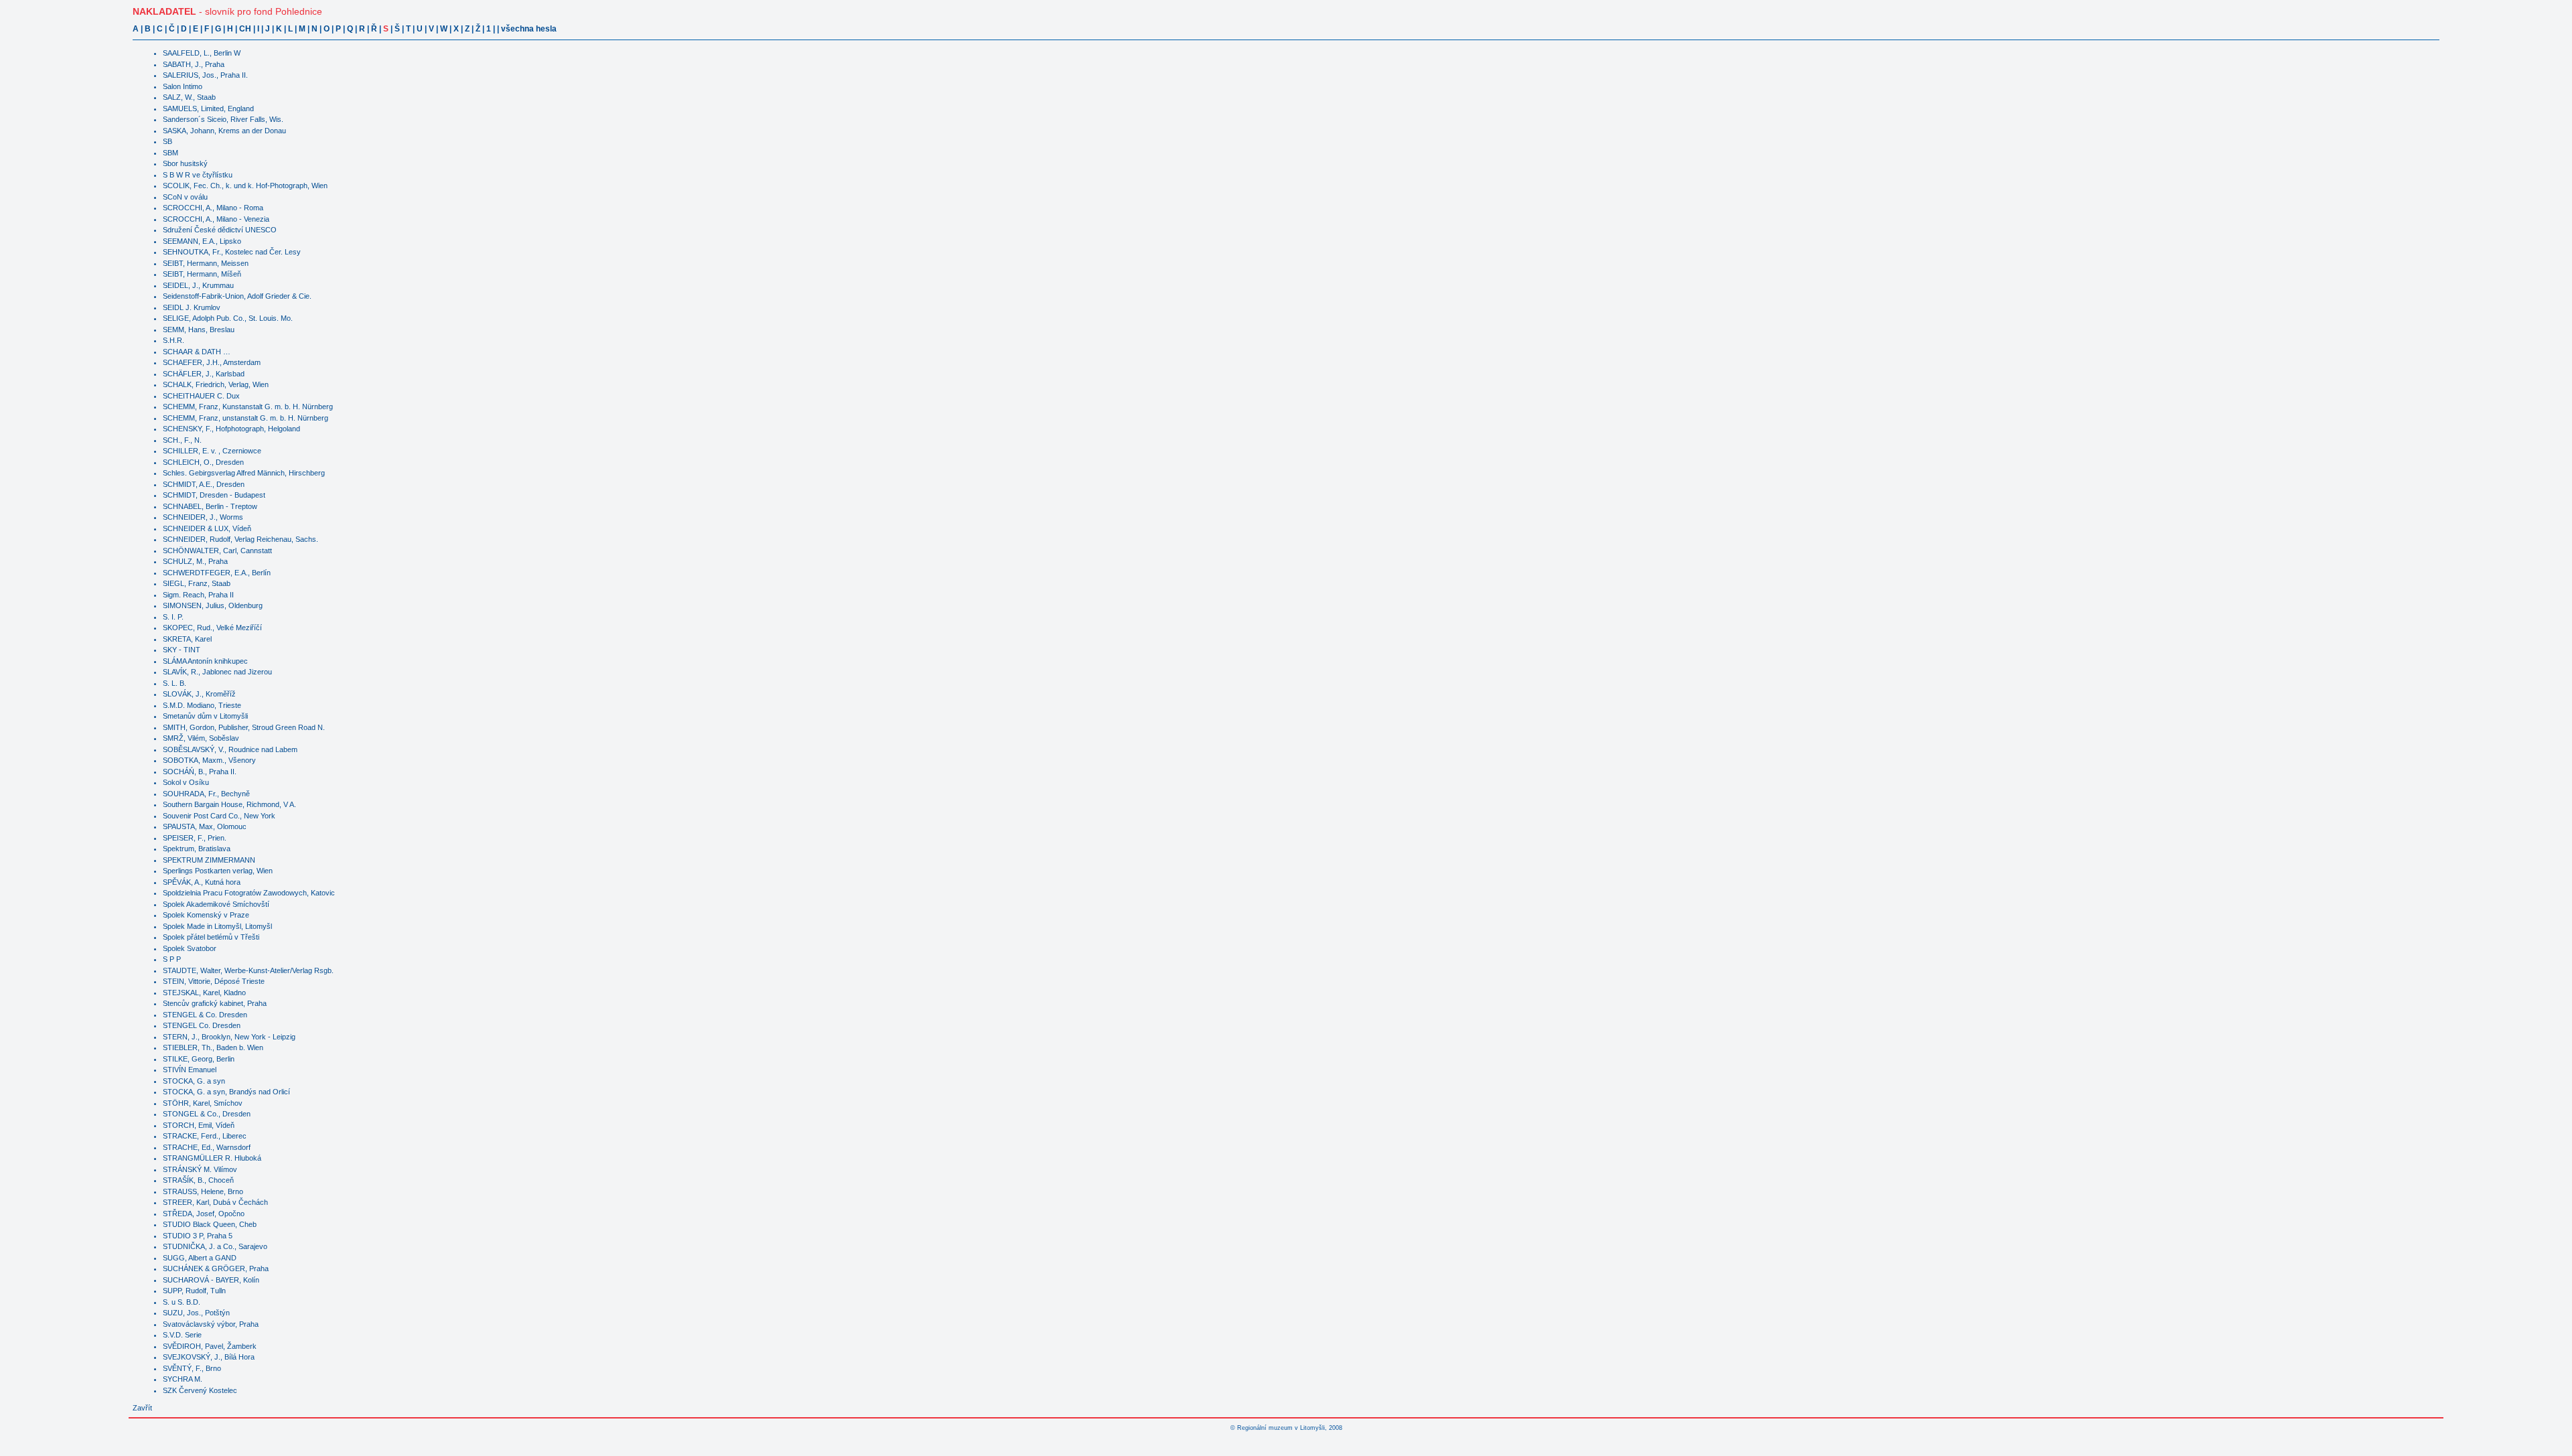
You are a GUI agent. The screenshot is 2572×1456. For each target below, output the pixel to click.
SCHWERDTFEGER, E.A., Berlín (217, 573)
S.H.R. (173, 340)
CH (245, 29)
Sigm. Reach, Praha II (198, 595)
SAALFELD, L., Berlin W (202, 53)
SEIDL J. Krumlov (192, 307)
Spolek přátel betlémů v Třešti (211, 937)
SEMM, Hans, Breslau (199, 330)
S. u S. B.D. (182, 1302)
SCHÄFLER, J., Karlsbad (204, 374)
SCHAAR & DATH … (197, 352)
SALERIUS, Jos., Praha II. (205, 75)
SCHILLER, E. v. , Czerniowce (212, 451)
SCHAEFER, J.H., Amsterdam (212, 362)
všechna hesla (529, 29)
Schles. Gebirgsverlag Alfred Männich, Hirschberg (244, 473)
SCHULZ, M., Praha (195, 561)
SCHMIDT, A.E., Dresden (204, 484)
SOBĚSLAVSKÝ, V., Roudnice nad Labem (230, 749)
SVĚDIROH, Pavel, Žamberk (210, 1346)
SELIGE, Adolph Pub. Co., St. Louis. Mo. (228, 318)
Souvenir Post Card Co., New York (219, 816)
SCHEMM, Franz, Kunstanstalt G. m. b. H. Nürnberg (248, 407)
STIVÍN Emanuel (190, 1070)
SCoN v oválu (185, 197)
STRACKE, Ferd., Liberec (205, 1136)
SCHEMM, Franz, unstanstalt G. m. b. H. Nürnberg (245, 418)
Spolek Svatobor (190, 948)
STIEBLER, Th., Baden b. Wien (213, 1047)
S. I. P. (173, 617)
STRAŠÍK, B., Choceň (198, 1180)
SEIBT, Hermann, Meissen (206, 263)
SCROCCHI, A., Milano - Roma (213, 208)
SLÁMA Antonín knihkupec (205, 661)
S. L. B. (174, 683)
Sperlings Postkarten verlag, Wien (218, 871)
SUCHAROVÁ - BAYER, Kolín (211, 1280)
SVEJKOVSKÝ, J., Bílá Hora (209, 1357)
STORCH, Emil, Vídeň (199, 1125)
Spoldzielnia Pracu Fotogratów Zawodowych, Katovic (249, 893)
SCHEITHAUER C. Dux (201, 396)
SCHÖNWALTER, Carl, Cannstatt (217, 551)
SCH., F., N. (182, 440)
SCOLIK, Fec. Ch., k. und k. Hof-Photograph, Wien (245, 186)
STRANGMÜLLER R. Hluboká (212, 1158)
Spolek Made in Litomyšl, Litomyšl (217, 926)
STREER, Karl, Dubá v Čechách (215, 1202)
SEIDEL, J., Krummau (198, 285)
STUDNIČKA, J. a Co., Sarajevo (215, 1246)
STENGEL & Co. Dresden (205, 1015)
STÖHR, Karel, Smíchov (203, 1103)
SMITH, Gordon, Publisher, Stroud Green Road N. (244, 727)
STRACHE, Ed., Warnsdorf (207, 1147)
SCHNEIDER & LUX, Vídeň (207, 528)
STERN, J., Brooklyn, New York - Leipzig (229, 1037)
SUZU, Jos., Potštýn (196, 1313)
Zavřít (142, 1408)
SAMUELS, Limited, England (208, 108)
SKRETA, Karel (187, 639)
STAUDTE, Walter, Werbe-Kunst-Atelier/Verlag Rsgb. (248, 970)
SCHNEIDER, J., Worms (203, 517)
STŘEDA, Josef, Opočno (204, 1214)
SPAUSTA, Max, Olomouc (205, 826)
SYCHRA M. (183, 1379)
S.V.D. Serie (182, 1335)
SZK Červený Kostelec (200, 1390)
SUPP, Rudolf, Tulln (194, 1291)
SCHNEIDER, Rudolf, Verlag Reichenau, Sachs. (240, 539)
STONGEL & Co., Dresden (207, 1114)
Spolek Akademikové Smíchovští (216, 904)
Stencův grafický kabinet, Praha (215, 1003)
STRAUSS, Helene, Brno (203, 1191)
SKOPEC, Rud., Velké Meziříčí (212, 628)
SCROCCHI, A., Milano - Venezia (216, 219)
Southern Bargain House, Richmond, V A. (229, 804)
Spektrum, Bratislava (197, 849)
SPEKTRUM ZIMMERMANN (209, 860)
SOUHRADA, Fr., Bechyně (206, 794)
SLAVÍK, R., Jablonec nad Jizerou (217, 672)
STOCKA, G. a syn (194, 1081)
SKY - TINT (182, 650)
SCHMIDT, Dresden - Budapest (214, 495)
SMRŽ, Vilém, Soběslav (201, 738)
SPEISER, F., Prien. (195, 838)
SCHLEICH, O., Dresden (203, 462)
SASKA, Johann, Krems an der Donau (224, 131)
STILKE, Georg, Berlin (199, 1059)
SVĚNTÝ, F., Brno (192, 1368)
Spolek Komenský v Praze (206, 915)
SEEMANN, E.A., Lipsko (202, 241)
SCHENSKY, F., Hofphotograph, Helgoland (231, 429)
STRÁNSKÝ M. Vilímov (200, 1169)
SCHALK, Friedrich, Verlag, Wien (216, 384)
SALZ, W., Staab (189, 97)
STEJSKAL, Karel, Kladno (204, 993)
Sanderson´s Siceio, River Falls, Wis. (223, 119)
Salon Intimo (183, 86)
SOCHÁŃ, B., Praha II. (200, 772)
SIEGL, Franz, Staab (197, 583)
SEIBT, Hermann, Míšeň (202, 274)
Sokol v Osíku (186, 782)
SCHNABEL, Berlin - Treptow (210, 506)
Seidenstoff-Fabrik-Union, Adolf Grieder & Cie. (237, 296)
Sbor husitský (185, 163)
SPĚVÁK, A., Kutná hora (202, 882)
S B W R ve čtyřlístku (198, 175)
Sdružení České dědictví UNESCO (220, 230)
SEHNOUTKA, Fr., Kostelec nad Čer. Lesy (232, 252)
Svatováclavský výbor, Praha (211, 1324)
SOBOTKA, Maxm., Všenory (209, 760)
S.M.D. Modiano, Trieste (202, 705)
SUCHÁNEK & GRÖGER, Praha (216, 1268)
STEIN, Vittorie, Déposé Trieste (214, 981)
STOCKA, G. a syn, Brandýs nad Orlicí (226, 1092)
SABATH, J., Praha (194, 64)
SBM (170, 153)
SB (167, 141)
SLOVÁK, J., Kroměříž (199, 694)
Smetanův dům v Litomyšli (205, 716)
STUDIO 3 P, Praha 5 (198, 1236)
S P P (172, 959)
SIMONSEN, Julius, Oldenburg (213, 605)
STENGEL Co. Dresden (202, 1025)
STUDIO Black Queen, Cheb (210, 1224)
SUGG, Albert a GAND (200, 1258)
